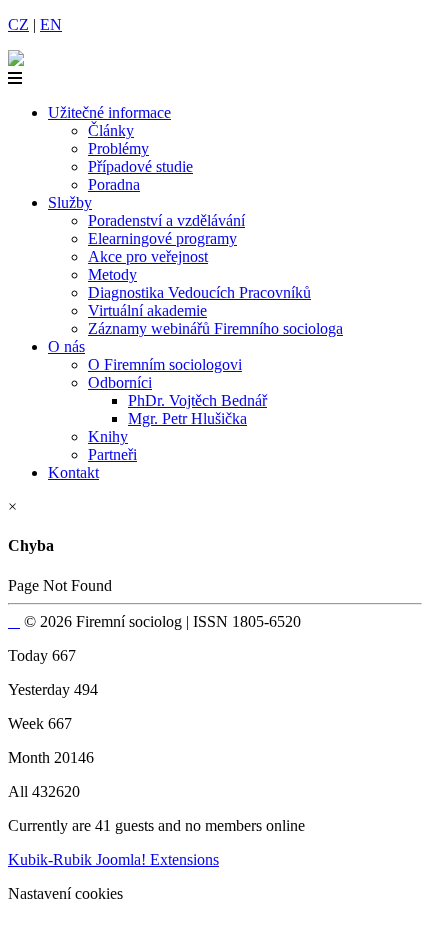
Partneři (112, 454)
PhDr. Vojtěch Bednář (197, 400)
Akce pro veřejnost (148, 256)
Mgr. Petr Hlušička (187, 418)
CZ (18, 24)
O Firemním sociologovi (165, 364)
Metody (112, 274)
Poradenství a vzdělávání (166, 220)
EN (51, 24)
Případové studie (140, 166)
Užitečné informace (109, 112)
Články (111, 130)
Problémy (118, 148)
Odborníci (120, 382)
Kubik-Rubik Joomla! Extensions (113, 859)
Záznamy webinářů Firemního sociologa (215, 328)
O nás (66, 346)
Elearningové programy (162, 238)
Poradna (114, 184)
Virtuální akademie (147, 310)
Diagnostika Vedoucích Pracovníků (199, 292)
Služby (70, 202)
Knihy (108, 436)
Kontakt (73, 472)
